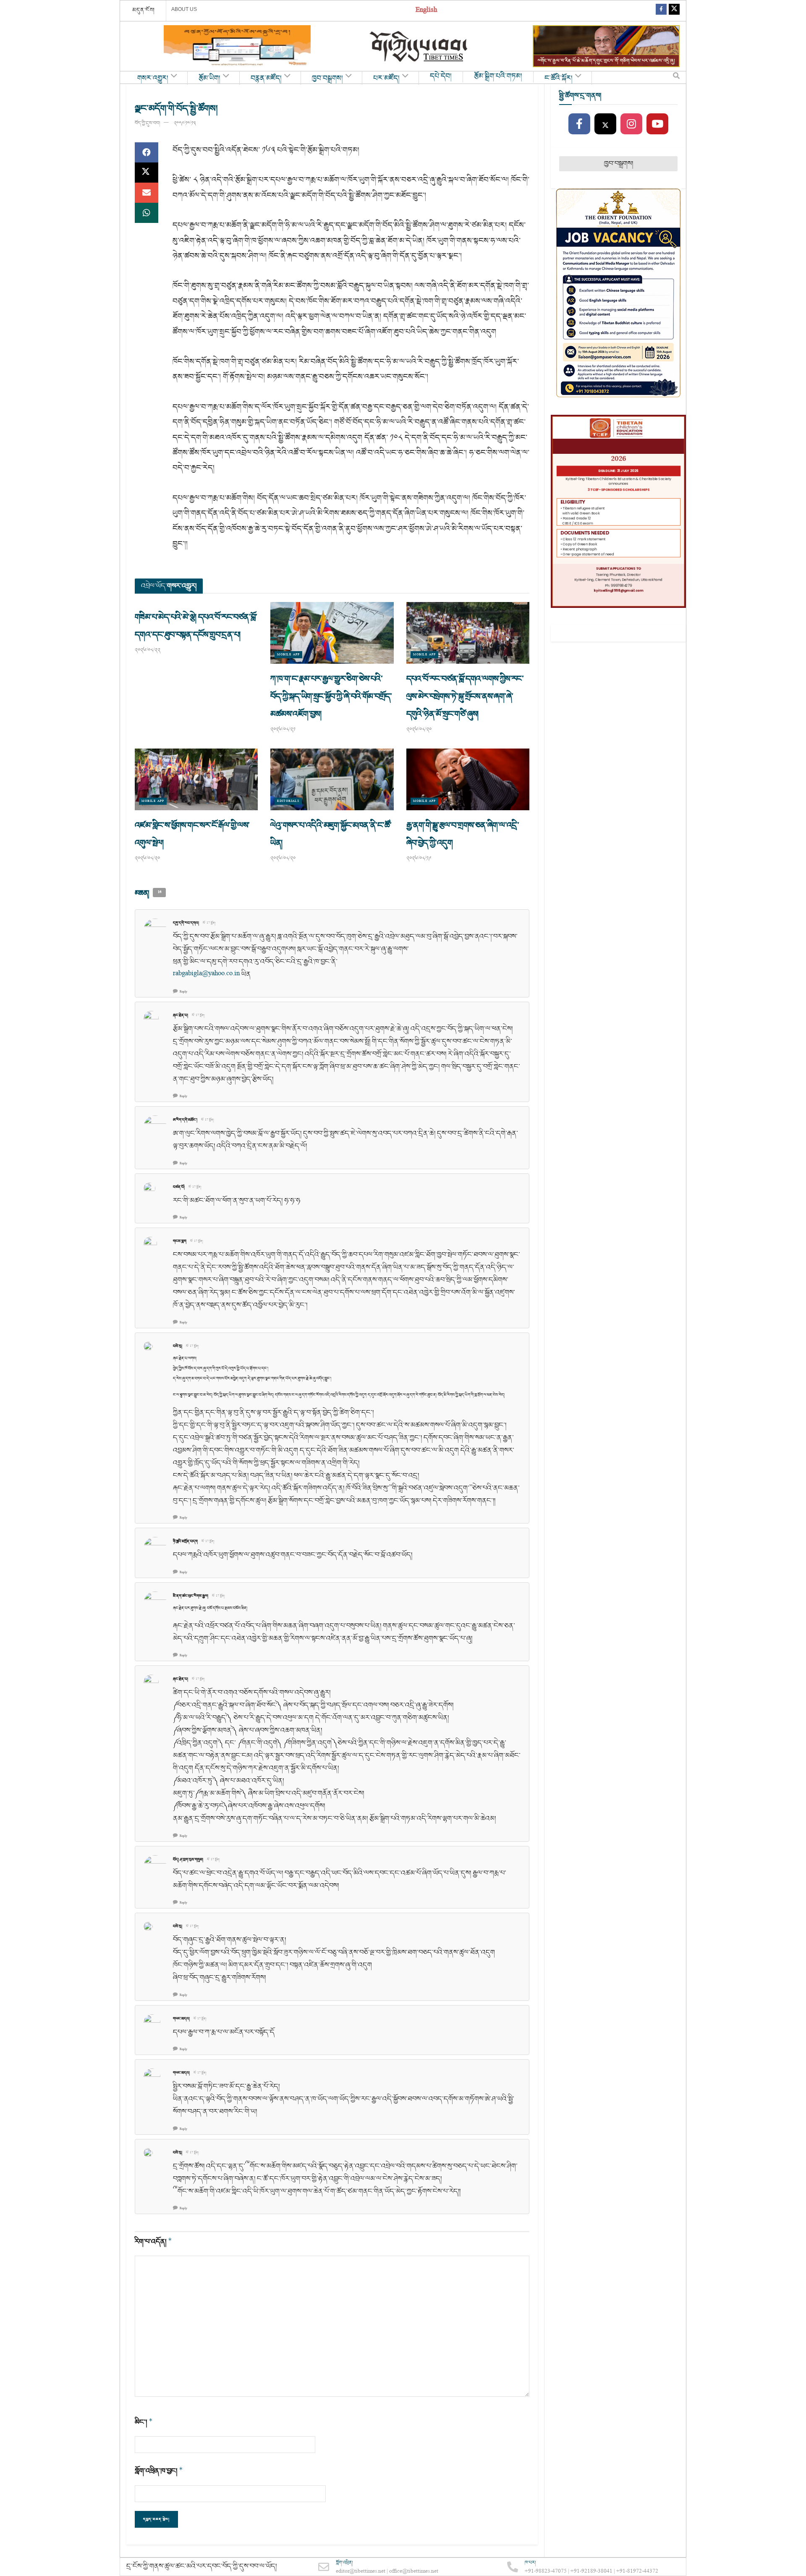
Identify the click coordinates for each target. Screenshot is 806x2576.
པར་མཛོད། (386, 79)
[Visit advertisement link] (237, 46)
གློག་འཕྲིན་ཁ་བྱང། (159, 2471)
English (426, 11)
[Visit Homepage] (419, 46)
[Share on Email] (147, 193)
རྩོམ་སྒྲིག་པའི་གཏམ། (498, 76)
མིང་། (144, 2422)
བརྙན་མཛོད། (266, 79)
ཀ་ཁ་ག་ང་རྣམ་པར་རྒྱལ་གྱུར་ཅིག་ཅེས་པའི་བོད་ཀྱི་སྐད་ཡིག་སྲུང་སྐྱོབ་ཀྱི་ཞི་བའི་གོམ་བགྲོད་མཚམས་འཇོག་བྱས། (331, 696)
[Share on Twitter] (147, 173)
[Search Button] (676, 78)
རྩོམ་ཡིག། (209, 79)
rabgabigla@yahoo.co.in (206, 974)
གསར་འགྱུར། (153, 79)
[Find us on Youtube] (657, 124)
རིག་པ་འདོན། (153, 2242)
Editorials (288, 801)
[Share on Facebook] (147, 152)
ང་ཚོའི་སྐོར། (559, 79)
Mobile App (288, 655)
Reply (183, 992)
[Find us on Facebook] (661, 11)
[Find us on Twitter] (674, 11)
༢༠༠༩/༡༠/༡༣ (185, 123)
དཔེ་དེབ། (441, 76)
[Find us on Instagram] (631, 124)
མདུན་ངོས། (144, 10)
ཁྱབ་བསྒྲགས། (327, 79)
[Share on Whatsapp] (147, 213)
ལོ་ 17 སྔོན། (209, 923)
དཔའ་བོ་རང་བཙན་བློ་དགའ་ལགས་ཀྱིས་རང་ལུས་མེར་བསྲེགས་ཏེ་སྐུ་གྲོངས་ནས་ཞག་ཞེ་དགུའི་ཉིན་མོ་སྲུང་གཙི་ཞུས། (465, 696)
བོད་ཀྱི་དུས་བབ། (147, 123)
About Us (184, 9)
